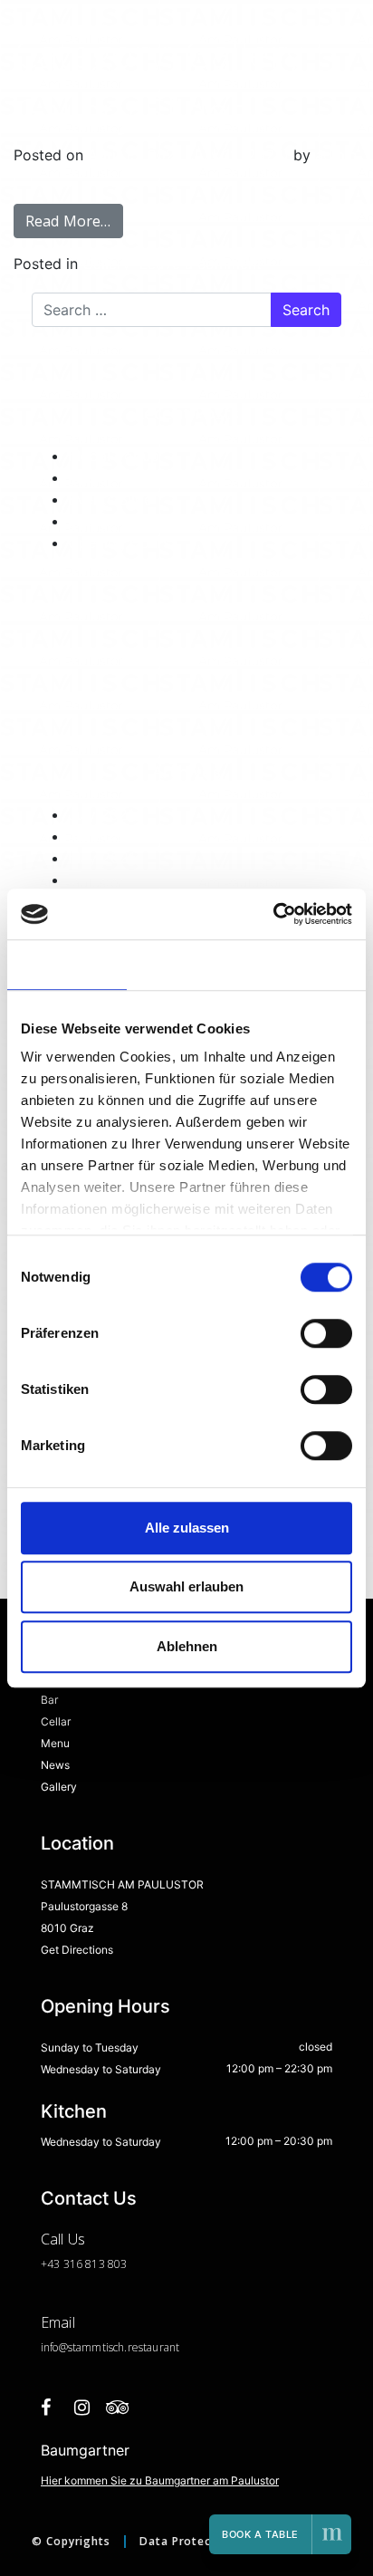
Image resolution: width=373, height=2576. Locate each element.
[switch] (326, 1333)
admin (336, 155)
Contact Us (89, 2198)
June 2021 (103, 836)
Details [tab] (187, 964)
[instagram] (81, 2417)
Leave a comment (201, 264)
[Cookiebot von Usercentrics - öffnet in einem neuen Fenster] (273, 914)
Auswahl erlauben (186, 1586)
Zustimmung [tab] (67, 964)
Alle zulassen (187, 1528)
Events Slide (110, 499)
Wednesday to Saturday (101, 2069)
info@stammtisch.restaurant (110, 2347)
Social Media (112, 521)
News (55, 1765)
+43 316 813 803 (84, 2264)
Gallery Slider (129, 111)
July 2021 (101, 814)
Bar (49, 1700)
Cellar (56, 1721)
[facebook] (45, 2417)
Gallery (106, 264)
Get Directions (77, 1950)
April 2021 (103, 879)
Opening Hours (119, 543)
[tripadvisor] (118, 2417)
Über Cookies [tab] (306, 964)
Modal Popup (114, 456)
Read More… (68, 221)
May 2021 (101, 858)
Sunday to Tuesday (90, 2047)
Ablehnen (187, 1646)
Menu (55, 1743)
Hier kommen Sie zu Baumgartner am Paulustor (160, 2480)
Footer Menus (115, 477)
